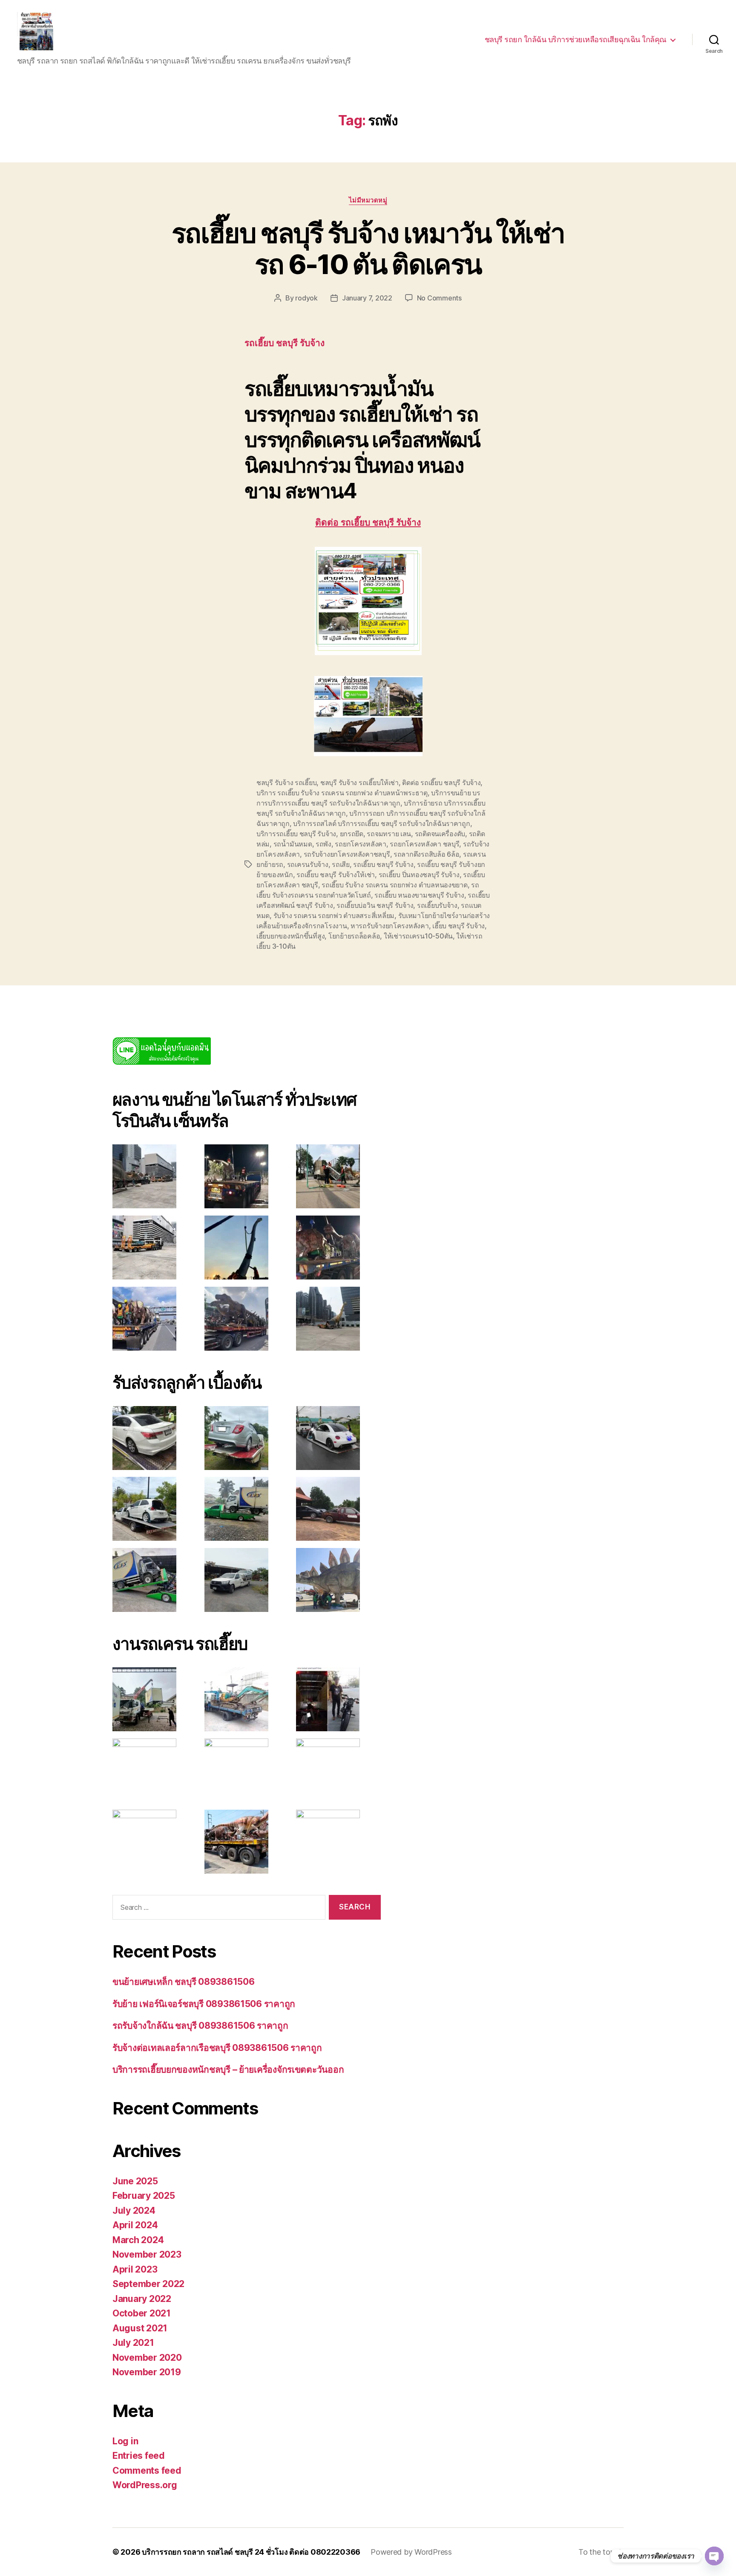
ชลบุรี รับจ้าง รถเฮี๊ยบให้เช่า (359, 783)
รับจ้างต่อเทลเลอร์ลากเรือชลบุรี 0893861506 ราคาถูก (217, 2048)
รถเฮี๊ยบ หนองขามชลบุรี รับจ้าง (419, 895)
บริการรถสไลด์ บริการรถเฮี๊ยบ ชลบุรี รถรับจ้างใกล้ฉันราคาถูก (381, 823)
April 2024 (135, 2225)
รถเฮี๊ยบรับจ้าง (437, 905)
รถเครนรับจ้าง (308, 864)
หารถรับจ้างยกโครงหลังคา (390, 926)
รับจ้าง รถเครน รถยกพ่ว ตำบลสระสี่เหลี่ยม (334, 915)
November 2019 (147, 2372)
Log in (125, 2441)
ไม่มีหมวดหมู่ (368, 200)
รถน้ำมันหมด (293, 844)
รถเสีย (341, 864)
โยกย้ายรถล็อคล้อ (354, 936)
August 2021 (140, 2328)
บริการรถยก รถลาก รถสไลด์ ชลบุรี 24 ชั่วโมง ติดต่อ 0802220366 (251, 2552)
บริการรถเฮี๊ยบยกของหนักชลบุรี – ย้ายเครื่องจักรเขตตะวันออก (228, 2069)
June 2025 (135, 2181)
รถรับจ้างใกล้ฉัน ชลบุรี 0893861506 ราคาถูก (200, 2026)
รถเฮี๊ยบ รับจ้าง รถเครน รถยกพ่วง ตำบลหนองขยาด (394, 885)
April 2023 (135, 2269)
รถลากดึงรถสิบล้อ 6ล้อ (426, 854)
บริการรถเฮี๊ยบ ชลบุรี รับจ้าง (296, 834)
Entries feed (139, 2456)
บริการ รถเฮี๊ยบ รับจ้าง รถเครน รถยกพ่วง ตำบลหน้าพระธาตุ (342, 793)
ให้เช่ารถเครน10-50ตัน (418, 936)
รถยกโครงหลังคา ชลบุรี (424, 844)
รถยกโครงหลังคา (361, 844)
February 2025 (144, 2196)
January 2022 (142, 2299)
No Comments (439, 298)
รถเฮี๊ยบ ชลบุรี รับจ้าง (383, 864)
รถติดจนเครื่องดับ (440, 834)
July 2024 (134, 2211)
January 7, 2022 (367, 298)
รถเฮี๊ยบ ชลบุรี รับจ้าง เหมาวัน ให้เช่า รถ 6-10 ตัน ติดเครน (368, 248)
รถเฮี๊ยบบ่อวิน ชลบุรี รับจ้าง (375, 905)
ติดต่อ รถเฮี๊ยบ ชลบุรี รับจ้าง (368, 523)
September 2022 (148, 2284)
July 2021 (133, 2343)
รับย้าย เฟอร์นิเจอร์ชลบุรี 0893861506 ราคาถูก (204, 2004)
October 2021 (142, 2313)
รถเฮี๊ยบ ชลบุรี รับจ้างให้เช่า (336, 875)
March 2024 (138, 2240)
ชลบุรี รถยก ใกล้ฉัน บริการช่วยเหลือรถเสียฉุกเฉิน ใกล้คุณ (576, 39)
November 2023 (147, 2254)
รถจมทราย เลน (389, 834)
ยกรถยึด (352, 834)
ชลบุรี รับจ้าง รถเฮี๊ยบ (286, 783)
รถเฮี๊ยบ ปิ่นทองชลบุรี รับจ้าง (419, 875)
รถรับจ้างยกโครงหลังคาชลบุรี (347, 854)
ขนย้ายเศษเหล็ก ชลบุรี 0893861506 (183, 1982)
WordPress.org (145, 2485)
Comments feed (147, 2471)
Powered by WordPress (411, 2552)
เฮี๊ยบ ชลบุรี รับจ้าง (459, 926)
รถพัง (323, 844)
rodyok (306, 298)
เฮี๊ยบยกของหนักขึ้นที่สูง (290, 936)
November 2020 (147, 2358)
